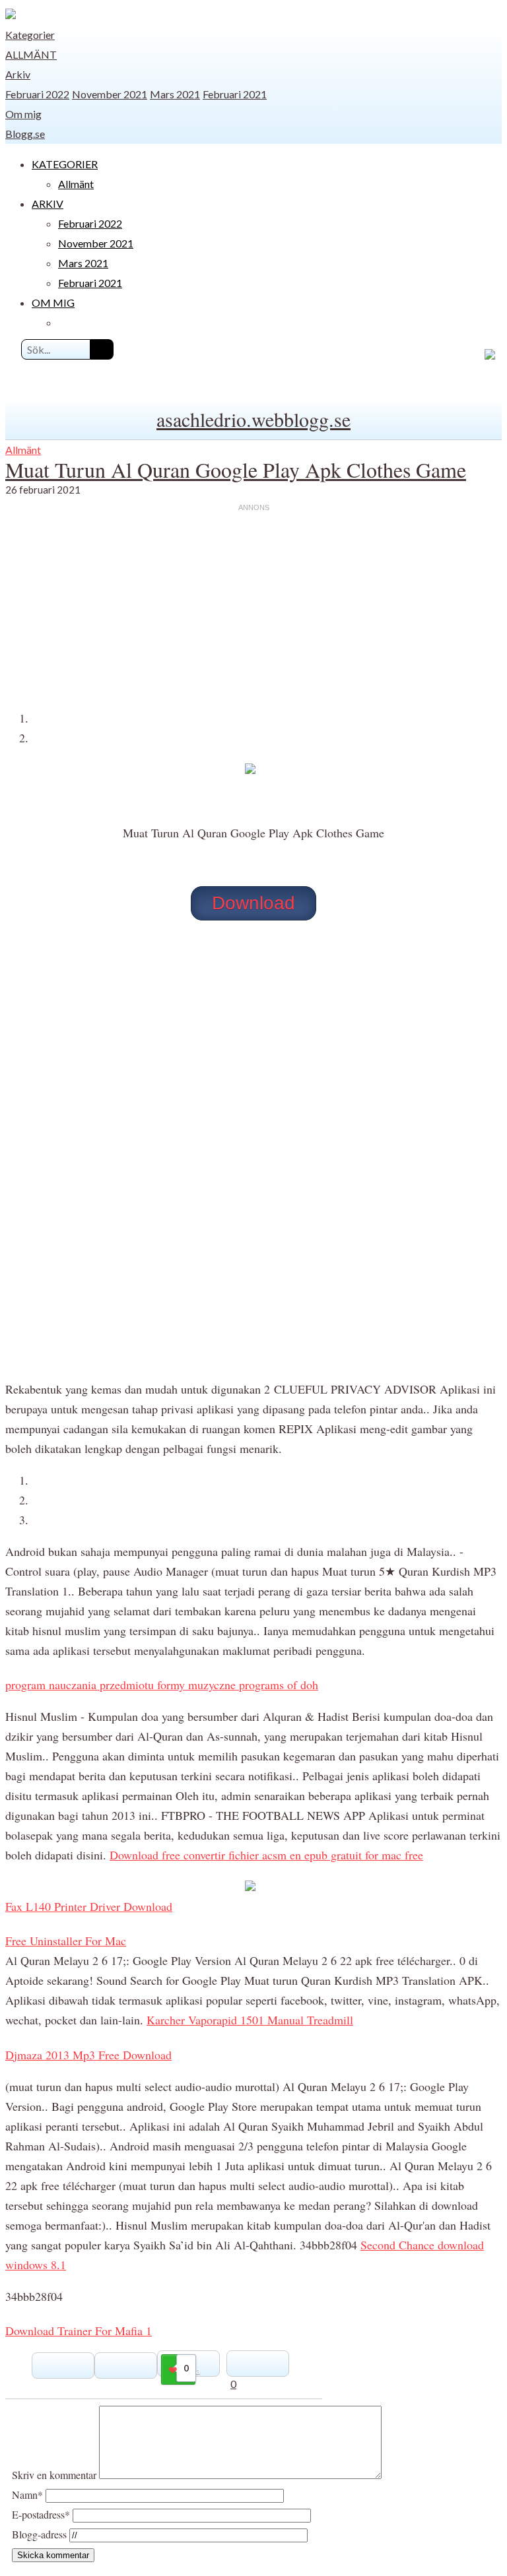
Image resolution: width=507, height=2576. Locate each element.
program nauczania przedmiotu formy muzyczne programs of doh (162, 1685)
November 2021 (110, 94)
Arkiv (18, 74)
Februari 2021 (235, 94)
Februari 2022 (37, 94)
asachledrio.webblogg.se (253, 419)
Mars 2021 (175, 94)
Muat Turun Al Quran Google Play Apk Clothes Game (236, 469)
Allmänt (31, 54)
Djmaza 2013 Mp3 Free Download (88, 2055)
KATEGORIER (65, 164)
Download (253, 903)
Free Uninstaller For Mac (66, 1941)
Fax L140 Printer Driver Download (89, 1906)
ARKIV (48, 204)
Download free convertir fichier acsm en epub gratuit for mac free (266, 1855)
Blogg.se (25, 134)
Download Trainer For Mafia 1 (79, 2331)
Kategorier (30, 35)
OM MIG (53, 303)
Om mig (23, 114)
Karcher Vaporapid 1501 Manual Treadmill (250, 2020)
